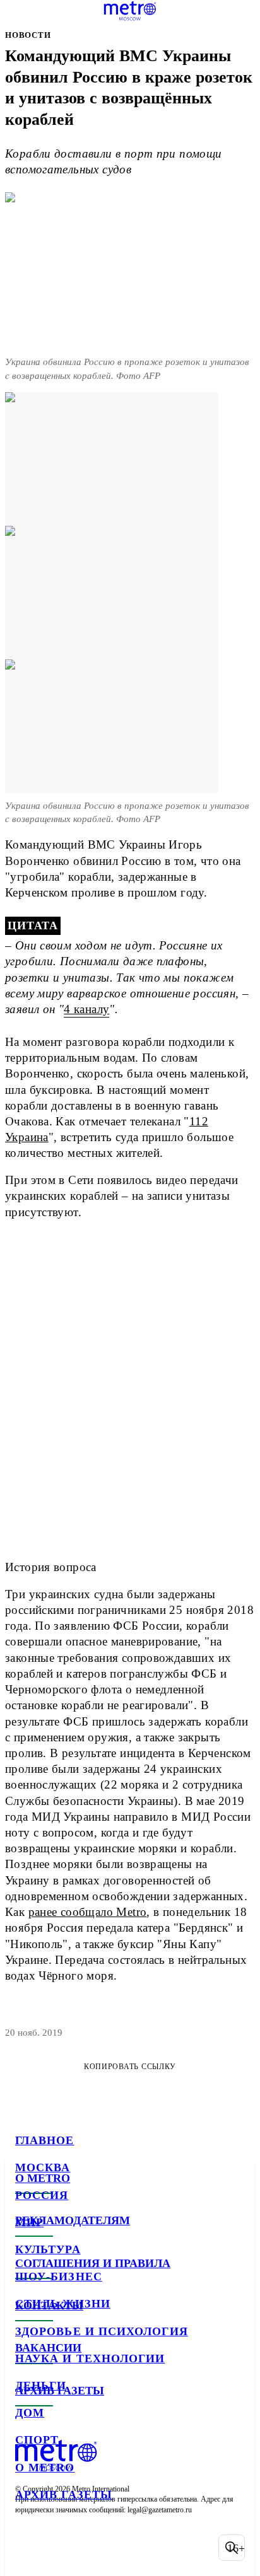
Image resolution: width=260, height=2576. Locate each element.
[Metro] (130, 11)
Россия (42, 2195)
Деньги (41, 2386)
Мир (29, 2222)
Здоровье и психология (102, 2331)
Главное (45, 2140)
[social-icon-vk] (28, 2548)
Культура (48, 2249)
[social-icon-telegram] (61, 2548)
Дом (30, 2413)
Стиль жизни (63, 2304)
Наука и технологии (90, 2358)
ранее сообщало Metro (88, 1912)
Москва (43, 2167)
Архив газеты (64, 2495)
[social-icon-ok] (93, 2548)
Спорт (37, 2440)
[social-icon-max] (126, 2548)
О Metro (45, 2468)
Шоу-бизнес (59, 2277)
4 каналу (86, 1009)
